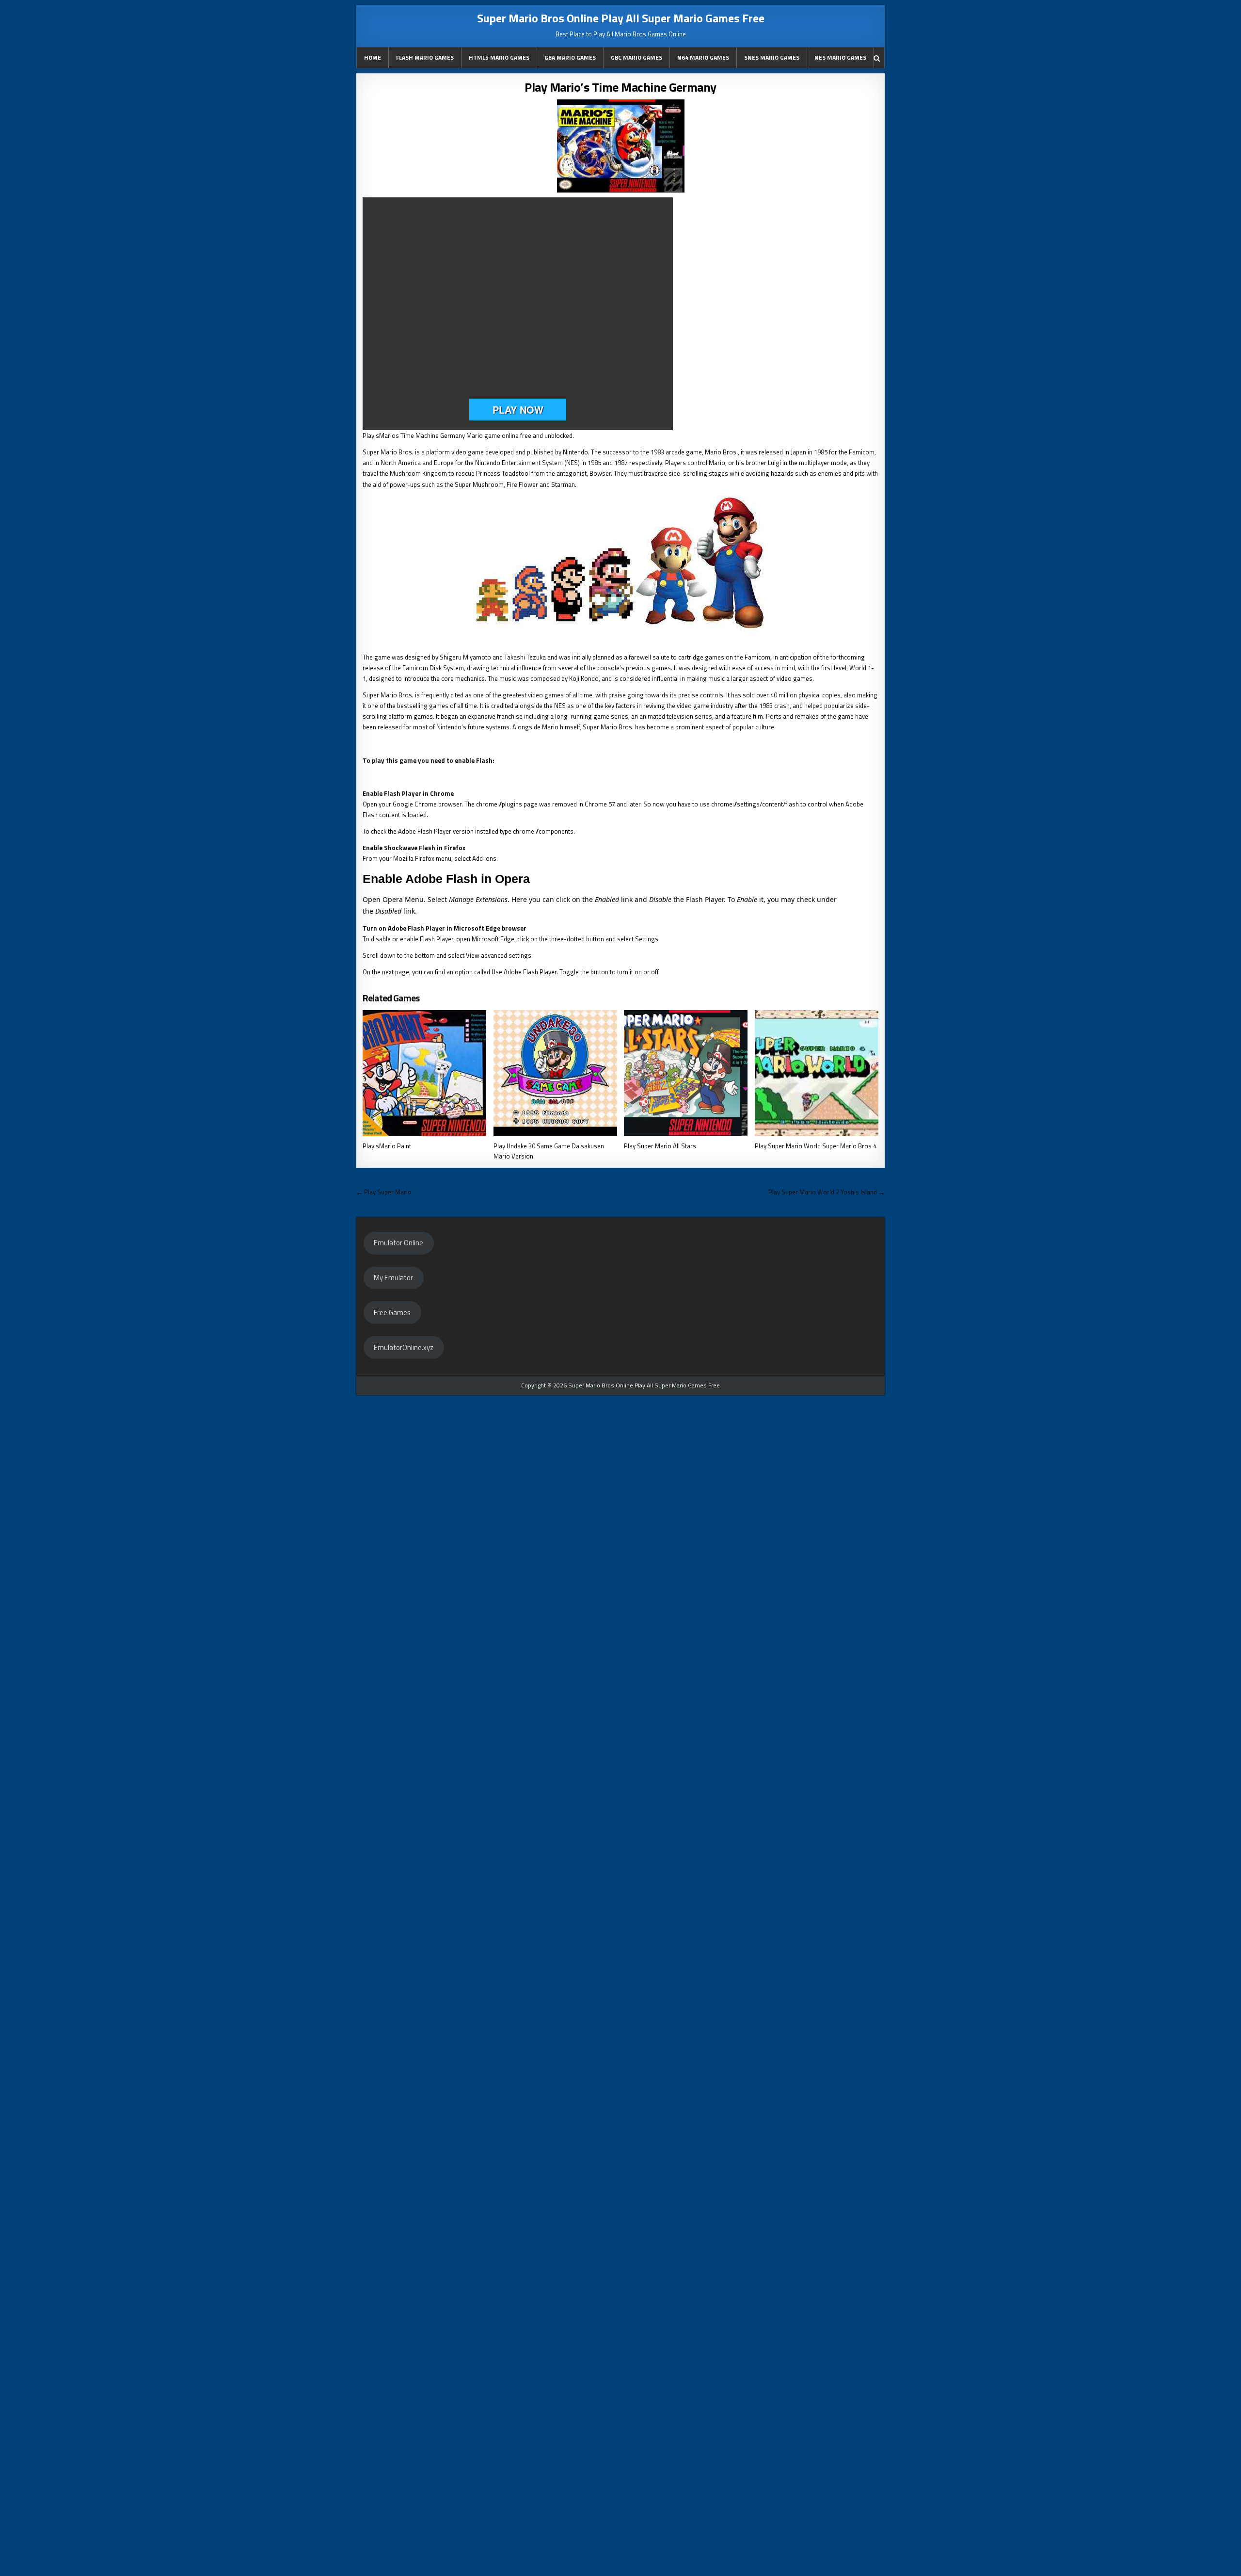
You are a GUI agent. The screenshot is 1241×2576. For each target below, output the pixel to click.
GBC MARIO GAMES (636, 57)
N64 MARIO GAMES (703, 57)
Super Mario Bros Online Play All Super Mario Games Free (621, 18)
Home (373, 57)
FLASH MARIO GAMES (425, 57)
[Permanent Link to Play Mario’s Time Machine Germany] (620, 146)
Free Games (392, 1312)
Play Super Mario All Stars (660, 1146)
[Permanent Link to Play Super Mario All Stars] (686, 1073)
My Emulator (393, 1278)
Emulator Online (398, 1243)
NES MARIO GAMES (840, 57)
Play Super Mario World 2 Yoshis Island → (827, 1192)
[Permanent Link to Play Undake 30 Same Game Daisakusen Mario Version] (555, 1073)
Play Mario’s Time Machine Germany (620, 87)
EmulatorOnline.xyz (404, 1347)
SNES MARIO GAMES (772, 57)
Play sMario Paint (387, 1146)
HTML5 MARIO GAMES (499, 57)
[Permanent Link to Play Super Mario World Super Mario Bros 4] (817, 1073)
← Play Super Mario (384, 1192)
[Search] (877, 58)
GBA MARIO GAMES (570, 57)
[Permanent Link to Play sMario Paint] (424, 1073)
